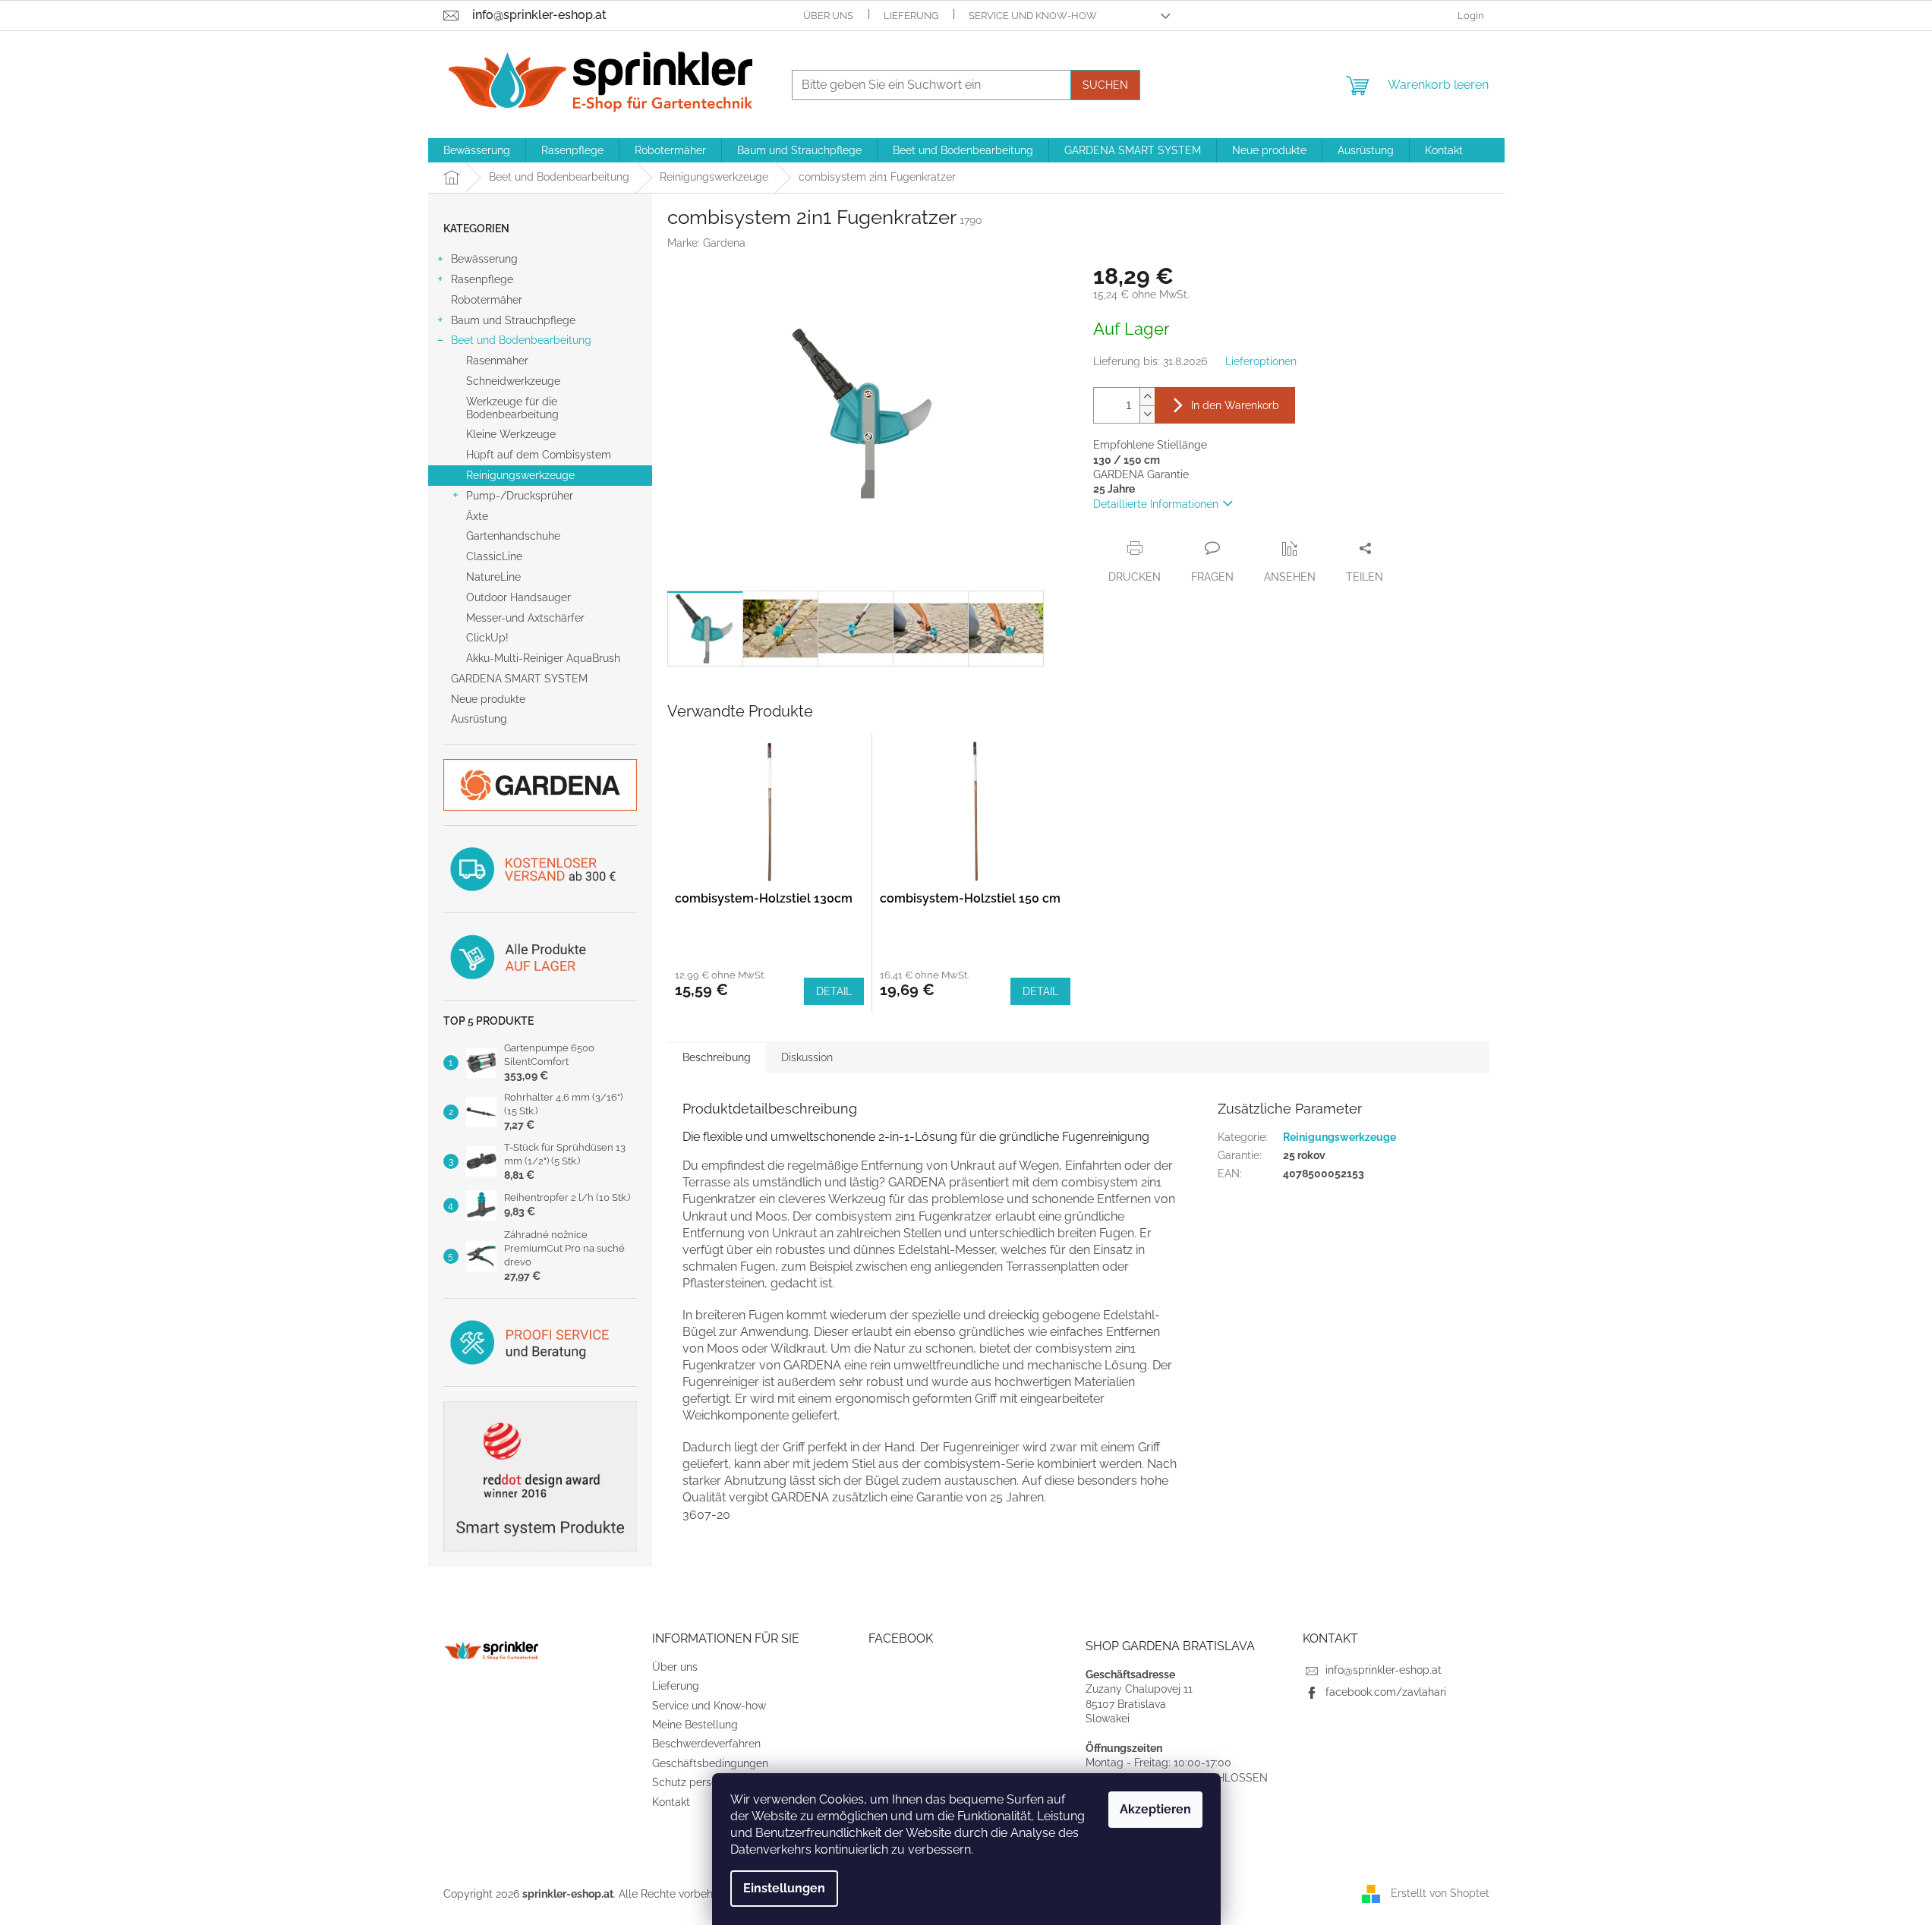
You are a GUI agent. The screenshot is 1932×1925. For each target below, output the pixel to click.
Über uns (828, 16)
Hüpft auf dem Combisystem (539, 455)
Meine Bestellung (695, 1725)
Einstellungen (784, 1888)
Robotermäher (487, 300)
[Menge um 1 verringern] (1147, 414)
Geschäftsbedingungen (710, 1763)
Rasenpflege (482, 279)
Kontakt (671, 1802)
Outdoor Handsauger (518, 597)
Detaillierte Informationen (1156, 504)
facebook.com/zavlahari (1386, 1692)
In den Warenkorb (1235, 405)
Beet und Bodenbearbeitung (521, 340)
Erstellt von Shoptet (1440, 1893)
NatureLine (493, 577)
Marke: (706, 243)
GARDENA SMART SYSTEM (519, 679)
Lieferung (911, 16)
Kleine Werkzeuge (511, 434)
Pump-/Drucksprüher (520, 496)
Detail (834, 991)
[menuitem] (477, 150)
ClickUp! (487, 638)
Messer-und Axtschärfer (525, 618)
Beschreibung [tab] (717, 1057)
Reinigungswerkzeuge (520, 475)
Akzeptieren (1155, 1809)
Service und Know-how (1033, 16)
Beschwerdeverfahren (706, 1744)
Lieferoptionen (1261, 361)
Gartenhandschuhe (513, 536)
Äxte (477, 516)
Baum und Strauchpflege (513, 320)
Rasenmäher (497, 361)
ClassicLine (494, 556)
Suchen (1105, 85)
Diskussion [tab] (807, 1057)
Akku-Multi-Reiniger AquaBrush (543, 658)
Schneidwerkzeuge (513, 381)
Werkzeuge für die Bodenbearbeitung (512, 408)
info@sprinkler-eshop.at (1384, 1670)
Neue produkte (488, 699)
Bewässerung (484, 259)
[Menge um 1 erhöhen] (1147, 397)
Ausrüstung (479, 719)
